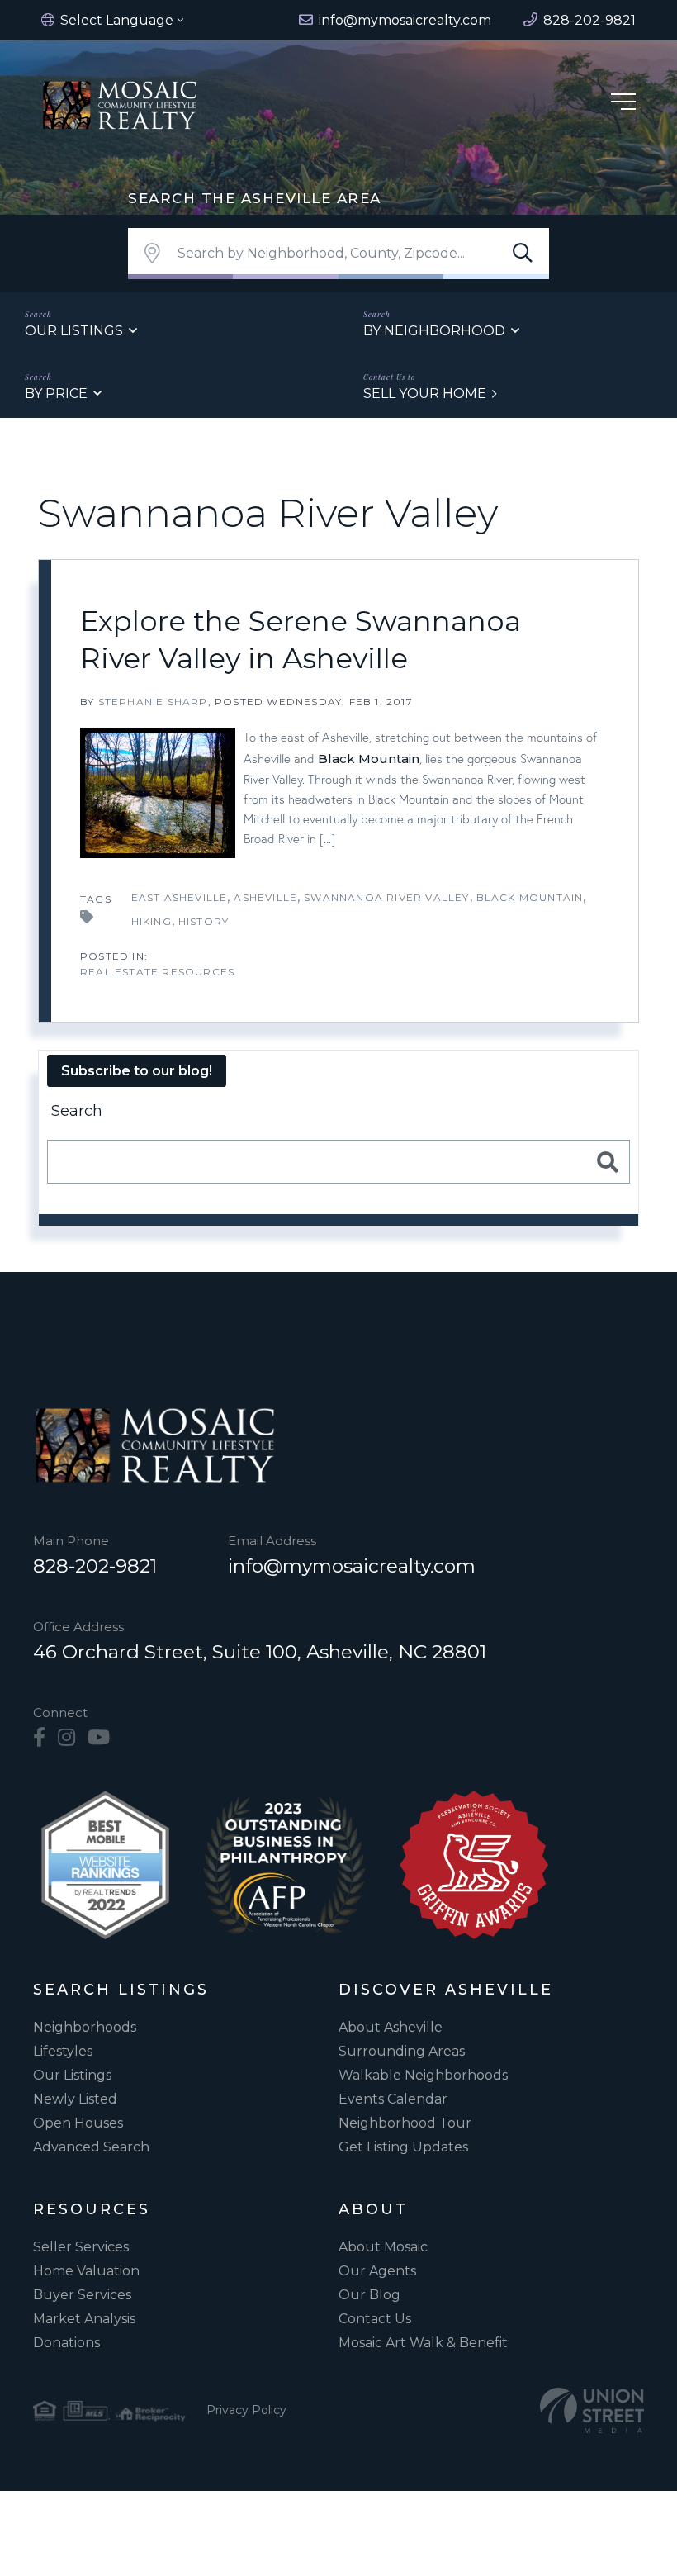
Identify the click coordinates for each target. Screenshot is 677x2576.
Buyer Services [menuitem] (82, 2295)
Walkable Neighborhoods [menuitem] (423, 2075)
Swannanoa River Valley (386, 897)
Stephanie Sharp (153, 702)
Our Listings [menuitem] (72, 2075)
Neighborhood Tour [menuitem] (405, 2123)
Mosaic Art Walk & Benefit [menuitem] (423, 2343)
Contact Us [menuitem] (375, 2319)
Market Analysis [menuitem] (84, 2319)
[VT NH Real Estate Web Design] (592, 2410)
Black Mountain (369, 759)
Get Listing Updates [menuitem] (403, 2147)
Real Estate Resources (157, 972)
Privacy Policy (246, 2410)
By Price (56, 394)
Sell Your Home (425, 394)
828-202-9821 (95, 1566)
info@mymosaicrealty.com (352, 1566)
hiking (151, 921)
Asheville (265, 897)
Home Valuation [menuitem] (86, 2271)
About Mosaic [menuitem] (383, 2247)
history (204, 921)
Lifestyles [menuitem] (63, 2051)
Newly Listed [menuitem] (75, 2099)
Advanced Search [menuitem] (91, 2147)
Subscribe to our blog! (137, 1071)
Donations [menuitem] (66, 2343)
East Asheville (180, 897)
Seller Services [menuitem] (81, 2247)
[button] (523, 254)
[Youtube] (99, 1738)
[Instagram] (66, 1738)
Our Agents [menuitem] (377, 2271)
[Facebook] (39, 1738)
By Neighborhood (434, 331)
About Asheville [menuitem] (391, 2027)
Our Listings (74, 331)
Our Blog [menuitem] (369, 2295)
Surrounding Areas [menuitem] (402, 2051)
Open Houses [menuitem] (78, 2123)
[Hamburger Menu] (623, 104)
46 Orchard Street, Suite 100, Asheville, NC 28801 (260, 1652)
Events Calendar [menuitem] (393, 2099)
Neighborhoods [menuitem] (85, 2027)
